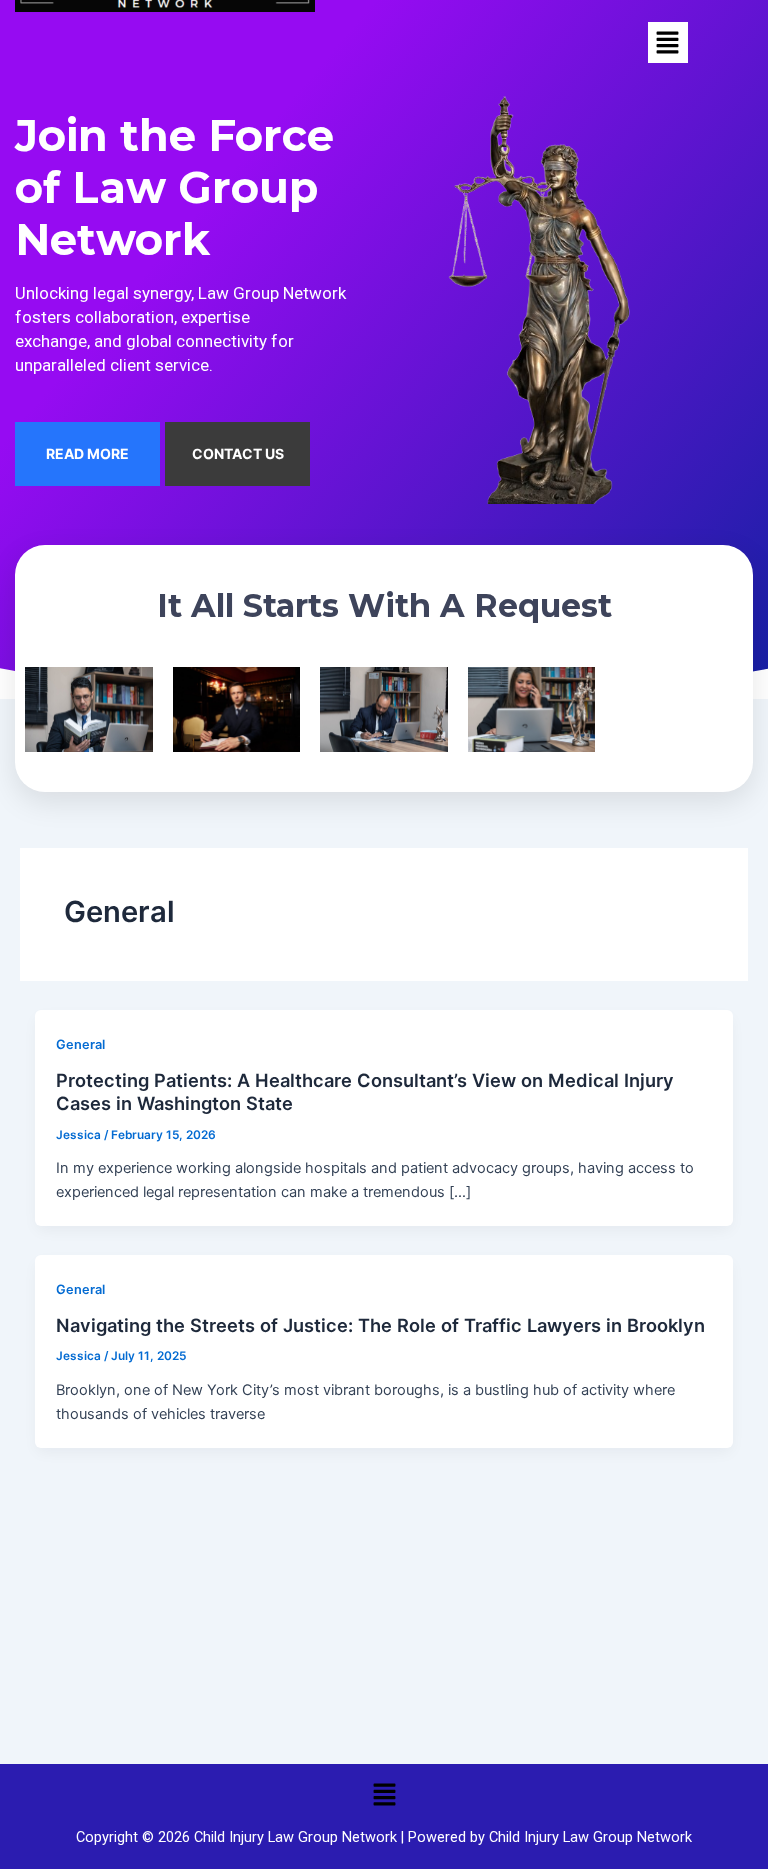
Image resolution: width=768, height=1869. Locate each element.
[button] (668, 42)
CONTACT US (238, 453)
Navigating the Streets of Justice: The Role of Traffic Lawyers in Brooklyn (380, 1325)
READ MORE (87, 453)
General (80, 1044)
